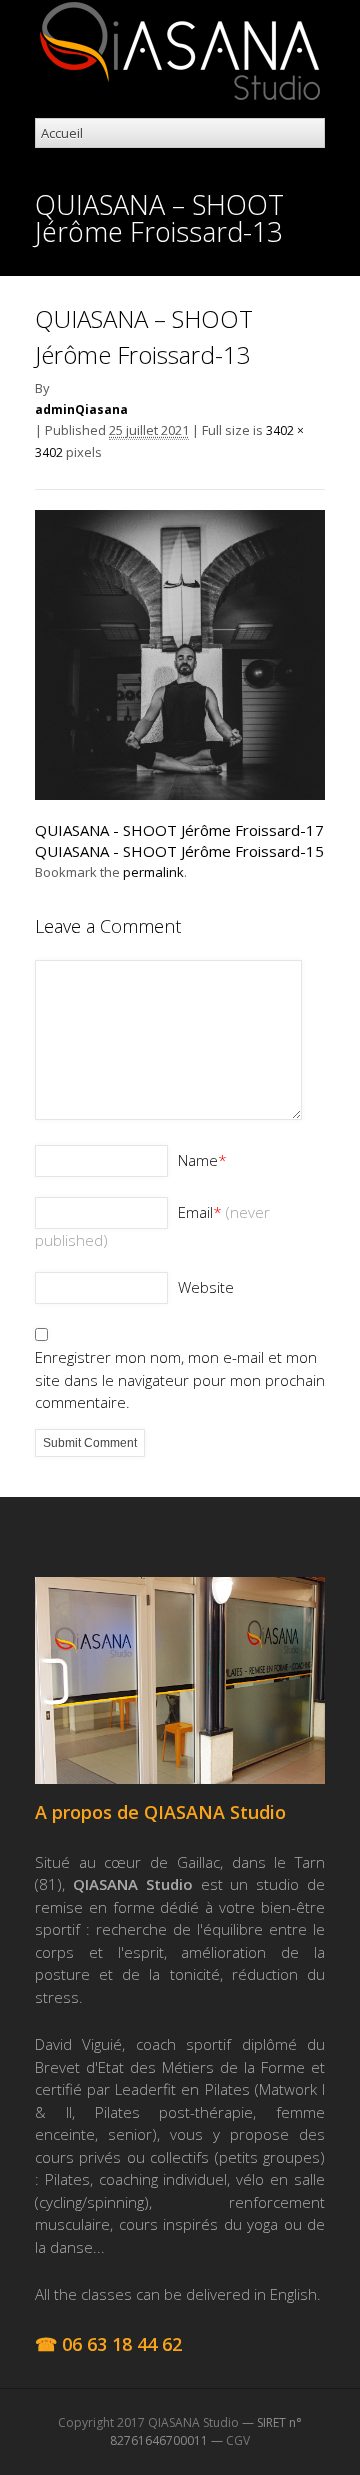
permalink (153, 872)
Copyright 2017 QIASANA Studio (148, 2422)
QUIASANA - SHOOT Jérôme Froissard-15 (179, 851)
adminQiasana (81, 409)
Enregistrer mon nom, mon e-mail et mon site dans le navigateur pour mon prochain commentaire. (180, 1379)
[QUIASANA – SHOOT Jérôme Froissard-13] (180, 794)
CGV (238, 2440)
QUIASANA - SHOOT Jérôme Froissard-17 (179, 830)
